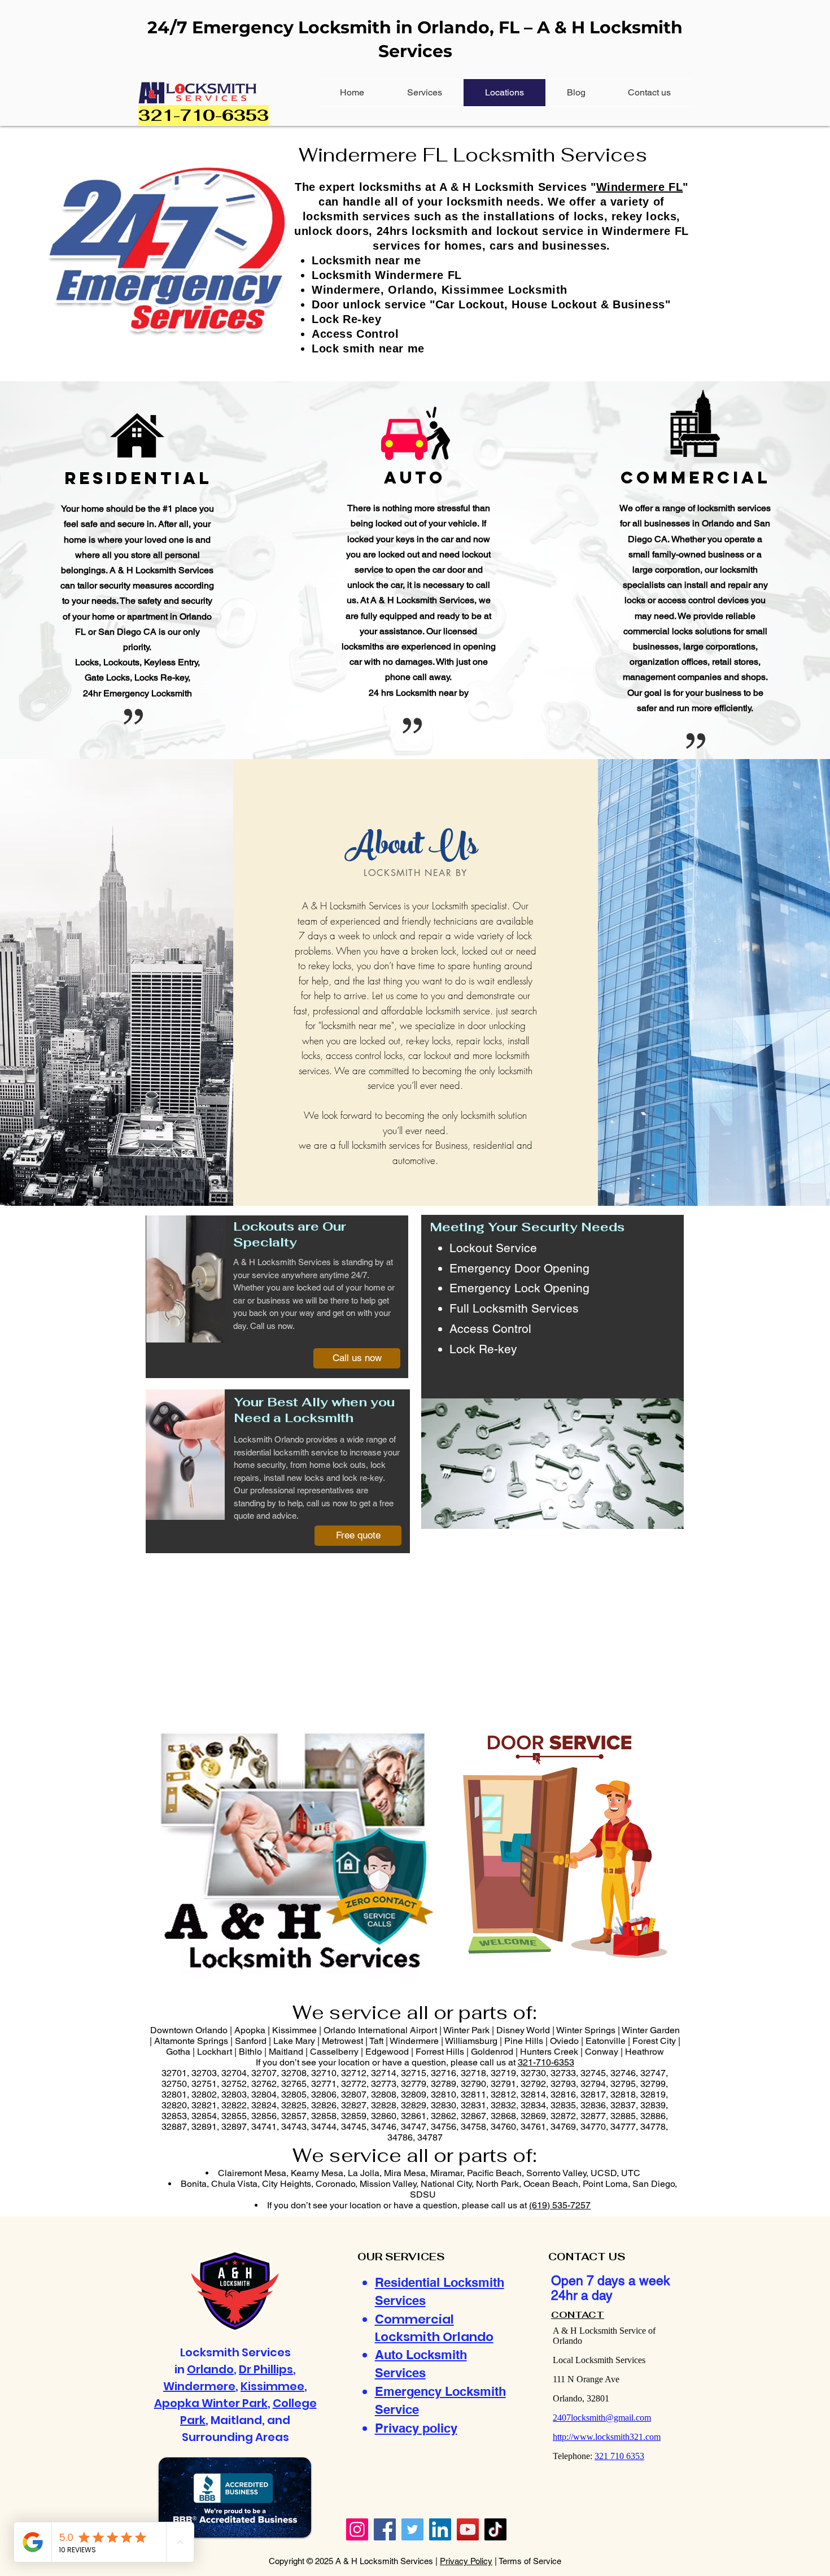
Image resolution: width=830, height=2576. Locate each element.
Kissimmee (272, 2386)
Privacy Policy (466, 2561)
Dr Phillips (266, 2369)
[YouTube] (468, 2529)
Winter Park (235, 2403)
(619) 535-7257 (560, 2205)
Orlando (210, 2369)
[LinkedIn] (440, 2529)
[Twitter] (412, 2529)
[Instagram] (357, 2529)
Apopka (178, 2403)
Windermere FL (640, 187)
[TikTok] (495, 2529)
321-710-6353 (546, 2062)
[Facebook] (385, 2529)
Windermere (199, 2386)
